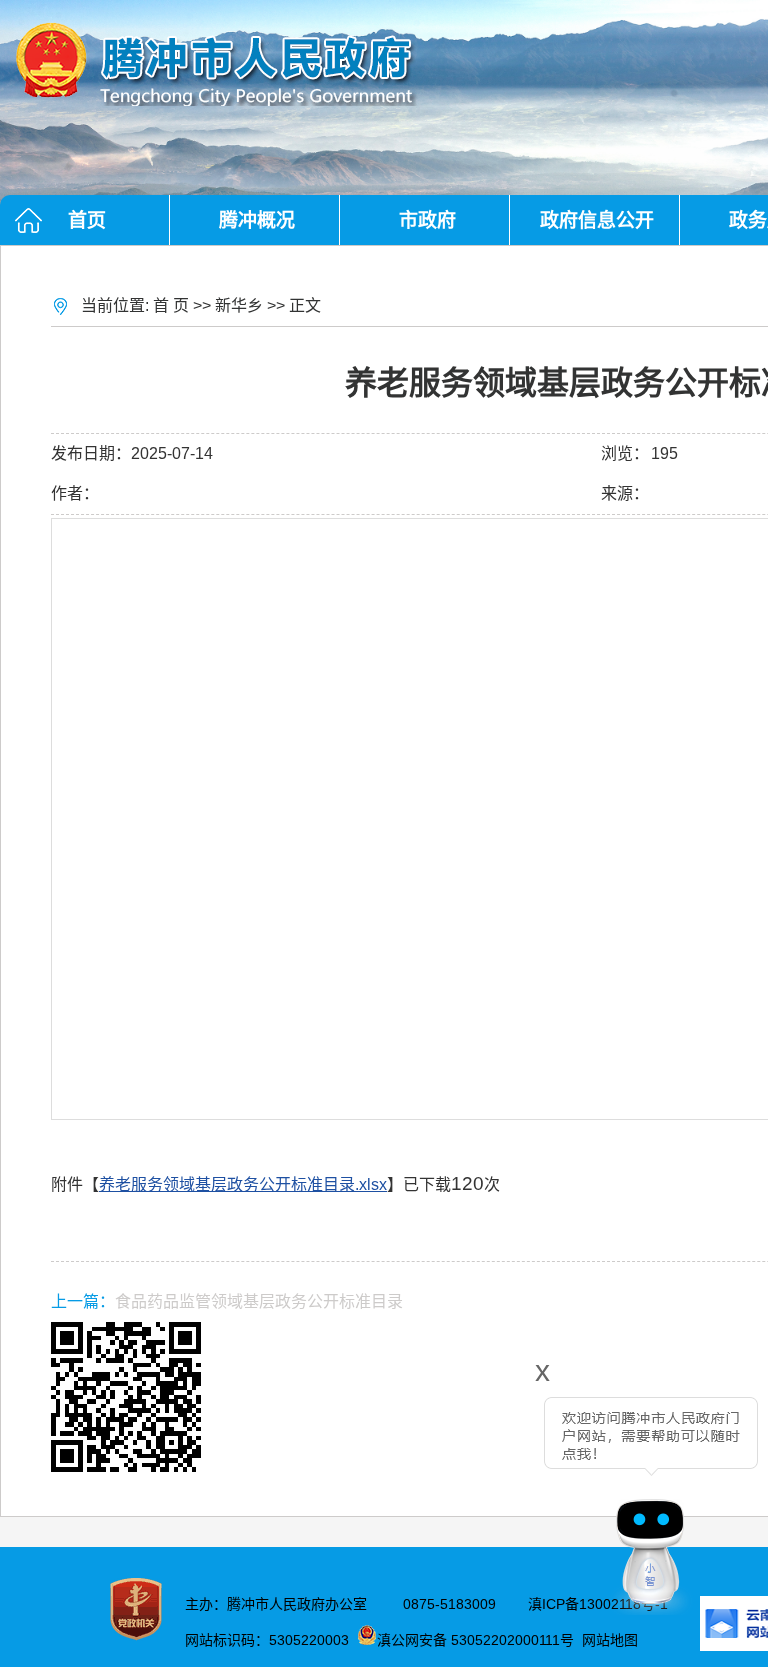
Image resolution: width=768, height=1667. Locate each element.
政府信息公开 (597, 220)
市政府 (427, 220)
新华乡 (239, 305)
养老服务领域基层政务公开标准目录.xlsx (243, 1184)
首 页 (171, 305)
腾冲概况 (257, 220)
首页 (87, 220)
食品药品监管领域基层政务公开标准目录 (259, 1301)
